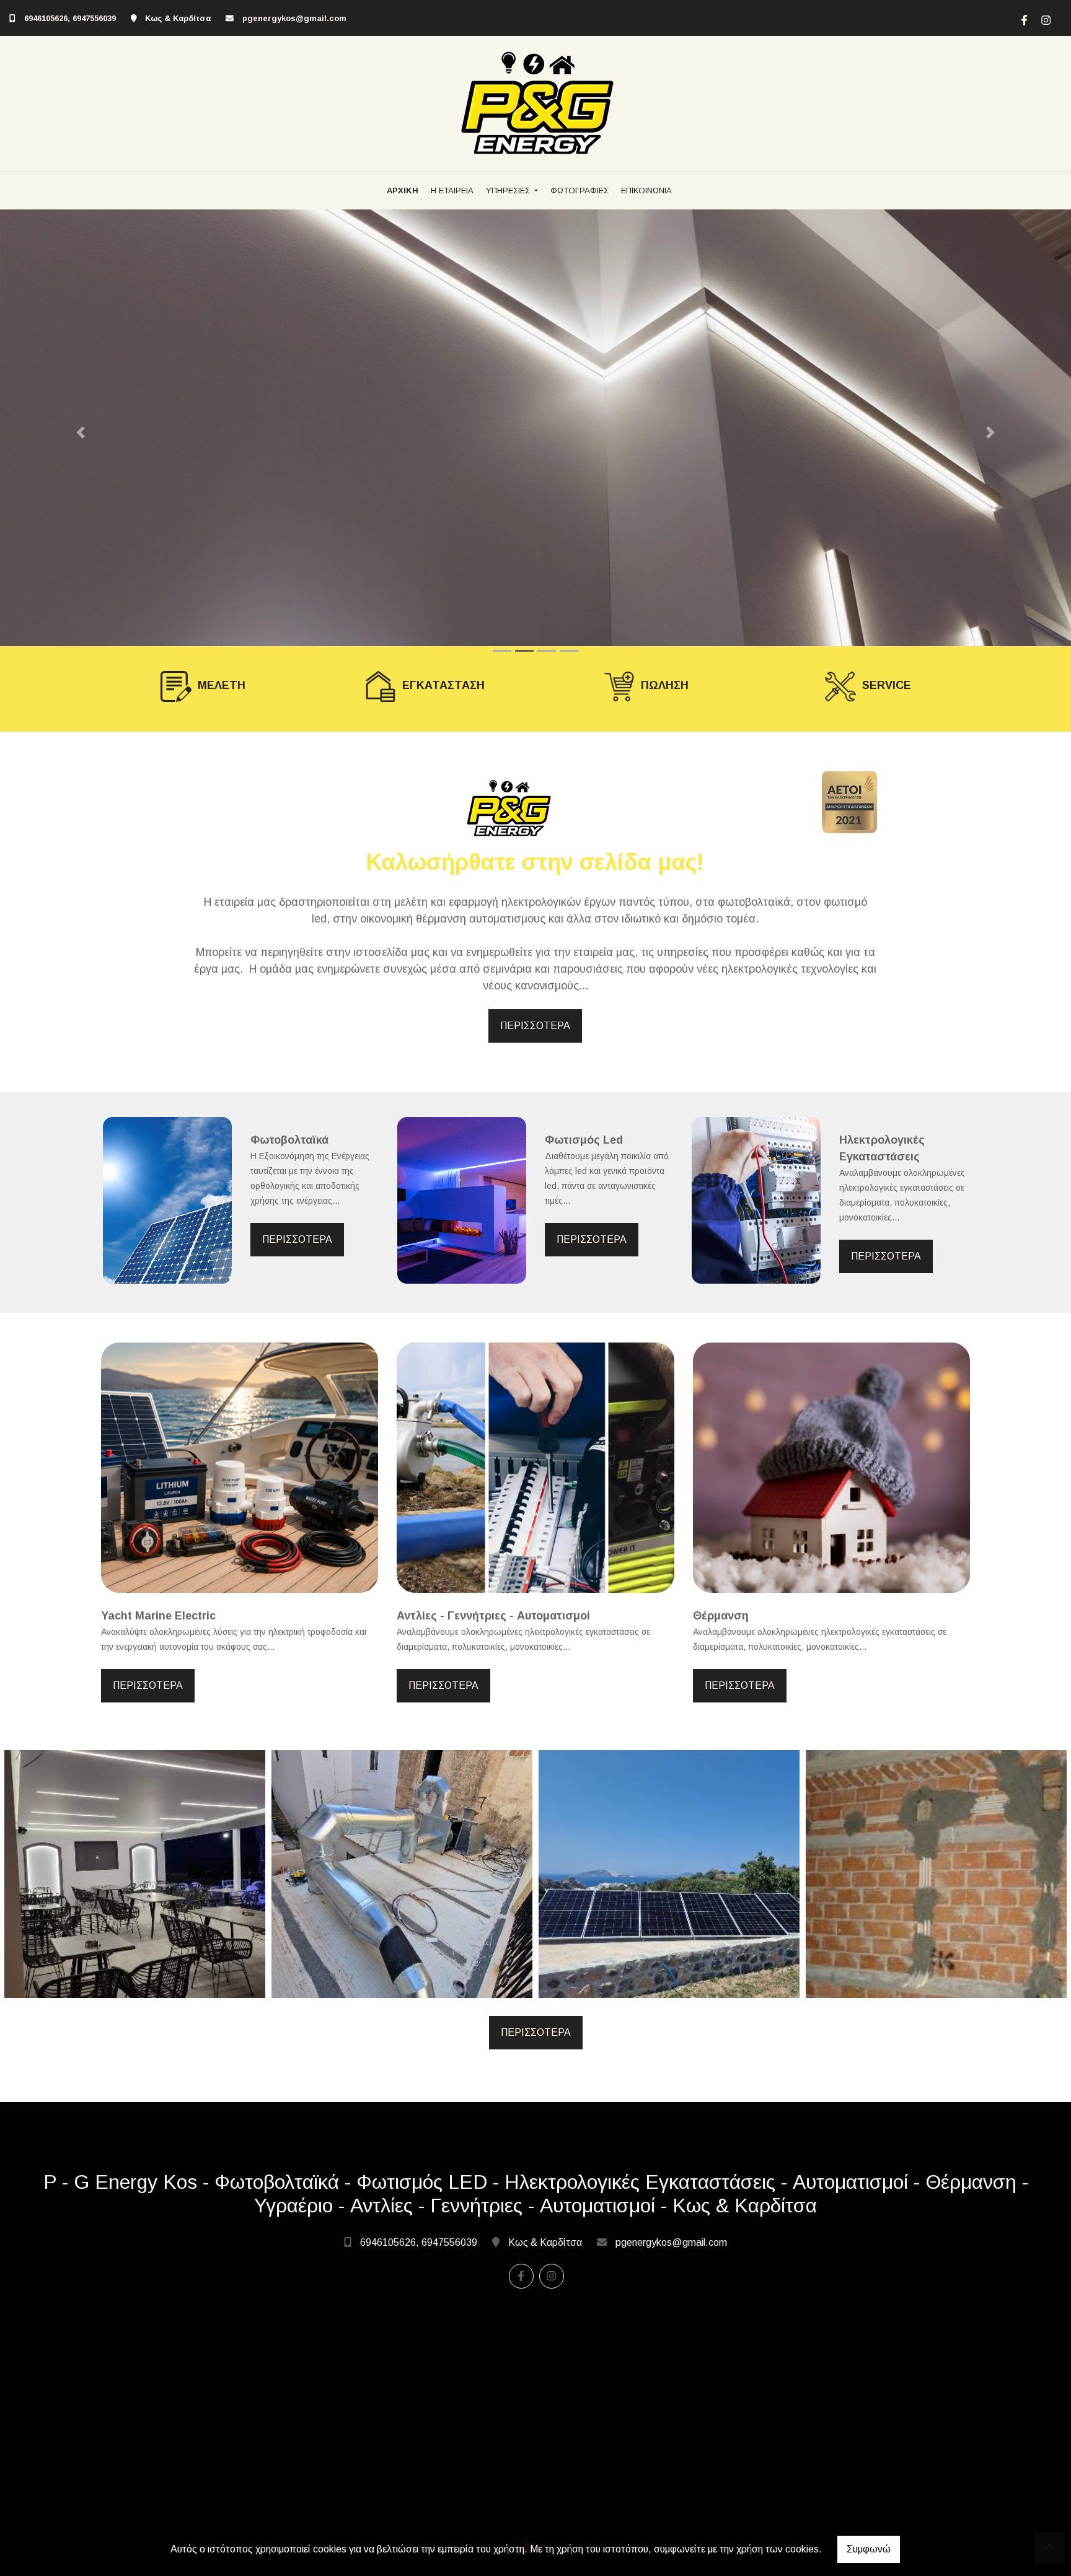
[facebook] (1023, 19)
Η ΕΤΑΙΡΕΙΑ (452, 191)
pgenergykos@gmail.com (294, 18)
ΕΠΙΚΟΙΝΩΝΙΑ (646, 191)
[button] (80, 432)
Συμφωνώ (869, 2549)
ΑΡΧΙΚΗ (403, 191)
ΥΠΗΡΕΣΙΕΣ (509, 191)
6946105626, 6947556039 (71, 18)
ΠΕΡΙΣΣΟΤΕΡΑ (535, 1026)
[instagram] (1044, 19)
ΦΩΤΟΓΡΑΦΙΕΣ (580, 191)
